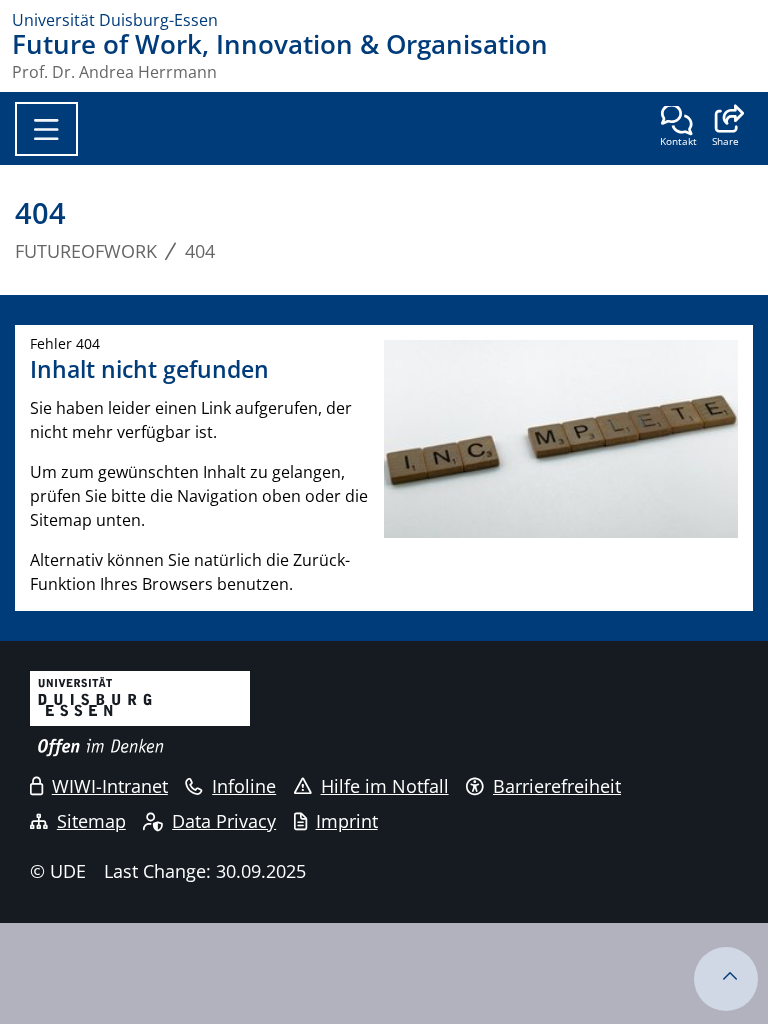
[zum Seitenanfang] (726, 979)
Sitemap (91, 821)
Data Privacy (224, 821)
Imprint (347, 821)
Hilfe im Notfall (385, 786)
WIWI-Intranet (110, 786)
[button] (725, 128)
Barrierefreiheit (557, 786)
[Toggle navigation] (46, 129)
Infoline (244, 786)
